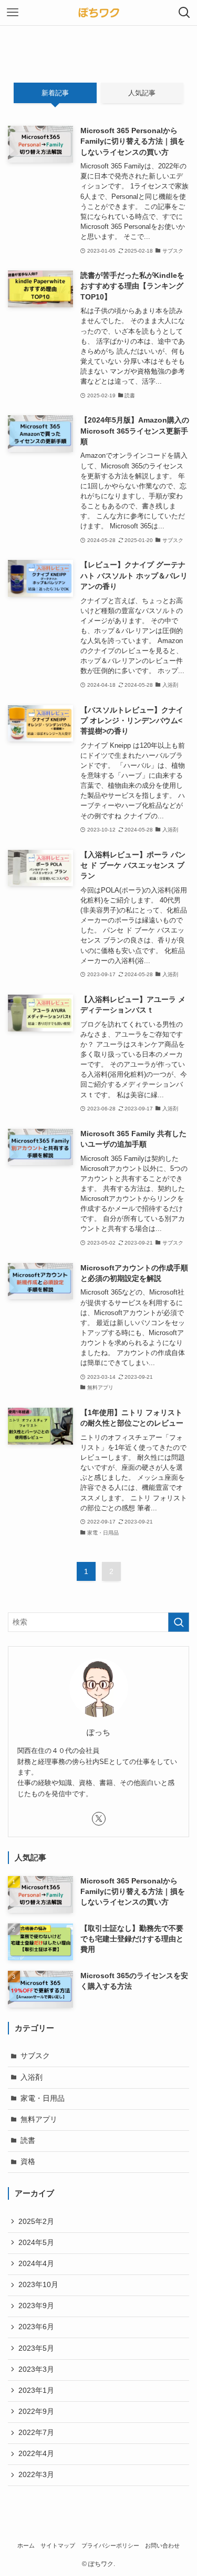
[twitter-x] (99, 1819)
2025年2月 (36, 2222)
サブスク (35, 2056)
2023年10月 (38, 2285)
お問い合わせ (162, 2545)
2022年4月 (36, 2454)
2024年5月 (36, 2243)
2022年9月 (36, 2412)
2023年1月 (36, 2390)
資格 (28, 2162)
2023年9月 (36, 2306)
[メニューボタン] (13, 13)
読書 (28, 2141)
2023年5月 (36, 2348)
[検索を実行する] (179, 1622)
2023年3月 (36, 2369)
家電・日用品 (43, 2098)
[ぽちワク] (99, 13)
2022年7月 (36, 2433)
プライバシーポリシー (110, 2545)
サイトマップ (58, 2545)
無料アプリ (39, 2119)
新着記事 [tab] (55, 93)
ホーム (26, 2545)
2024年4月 (36, 2264)
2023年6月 (36, 2327)
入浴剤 (32, 2077)
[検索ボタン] (184, 13)
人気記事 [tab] (142, 93)
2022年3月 (36, 2475)
